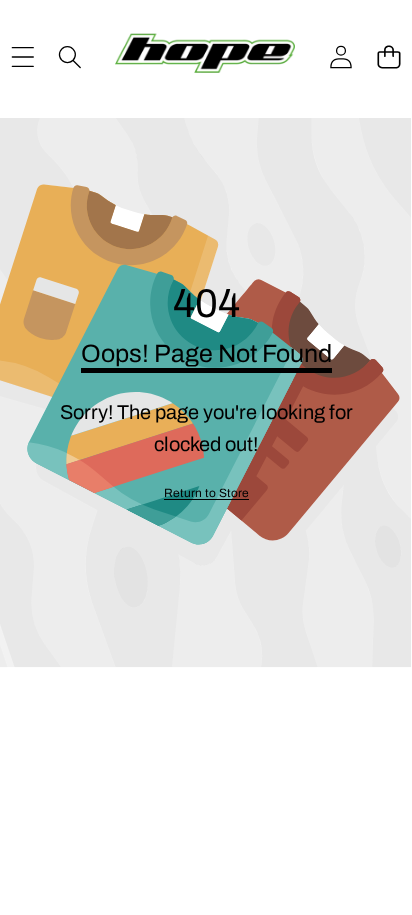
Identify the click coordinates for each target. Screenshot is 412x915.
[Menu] (22, 57)
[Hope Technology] (205, 57)
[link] (206, 493)
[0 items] (388, 57)
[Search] (69, 57)
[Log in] (341, 57)
